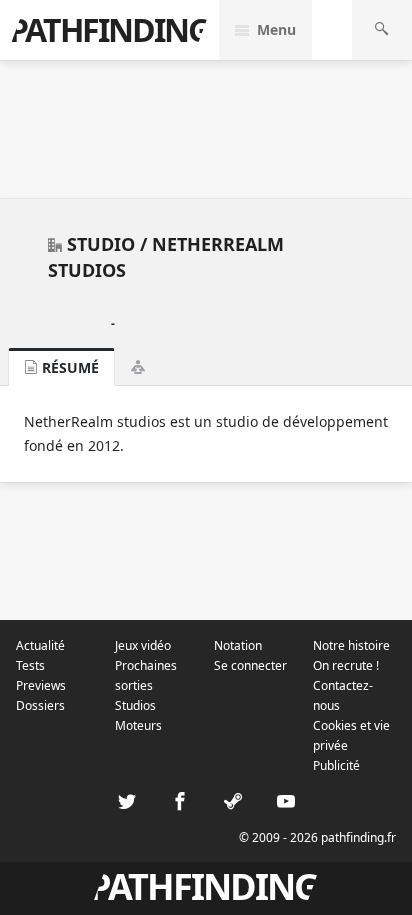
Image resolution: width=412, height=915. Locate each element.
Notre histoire (351, 645)
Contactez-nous (343, 695)
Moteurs (138, 725)
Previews (41, 685)
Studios (135, 705)
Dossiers (40, 705)
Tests (30, 665)
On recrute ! (346, 665)
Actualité (40, 645)
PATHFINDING (109, 29)
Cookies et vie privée (351, 735)
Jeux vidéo (143, 645)
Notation (238, 645)
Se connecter (250, 665)
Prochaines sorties (146, 675)
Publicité (336, 765)
